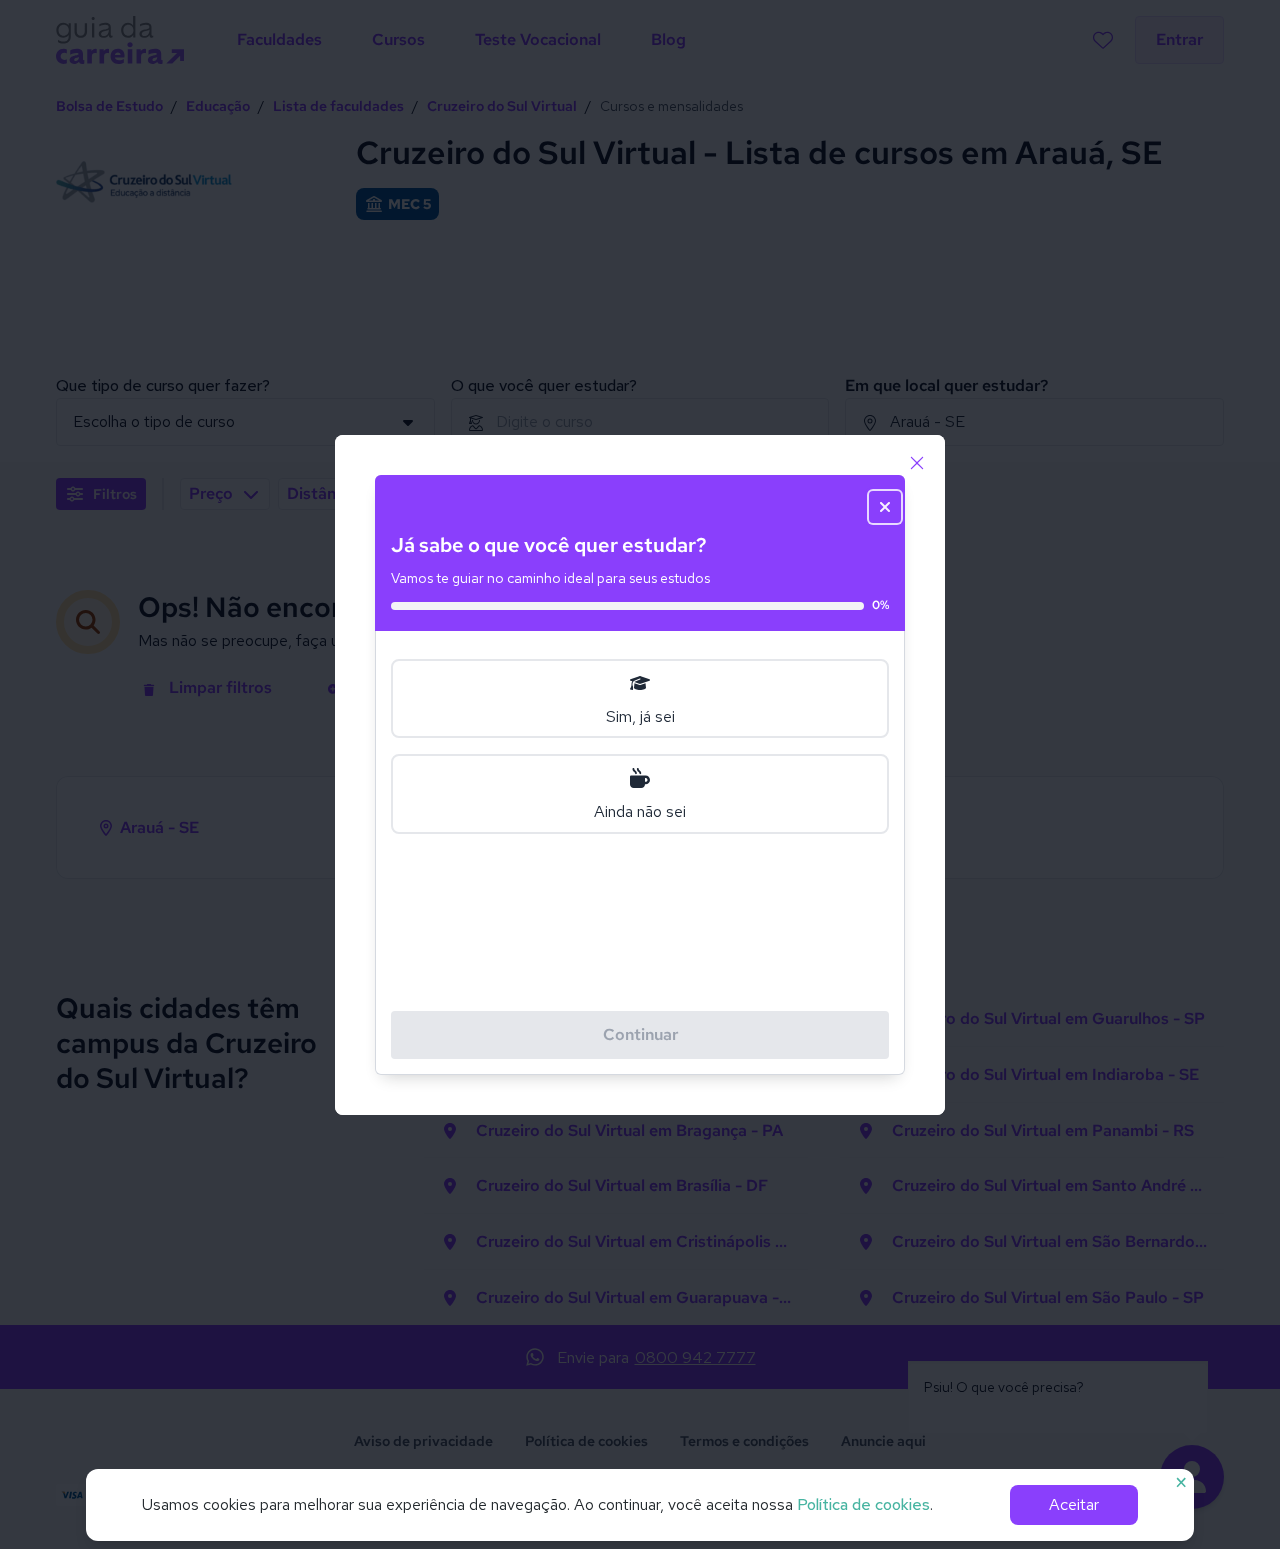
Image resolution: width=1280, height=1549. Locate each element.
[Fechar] (917, 463)
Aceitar (1074, 1504)
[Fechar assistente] (885, 507)
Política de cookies (863, 1504)
